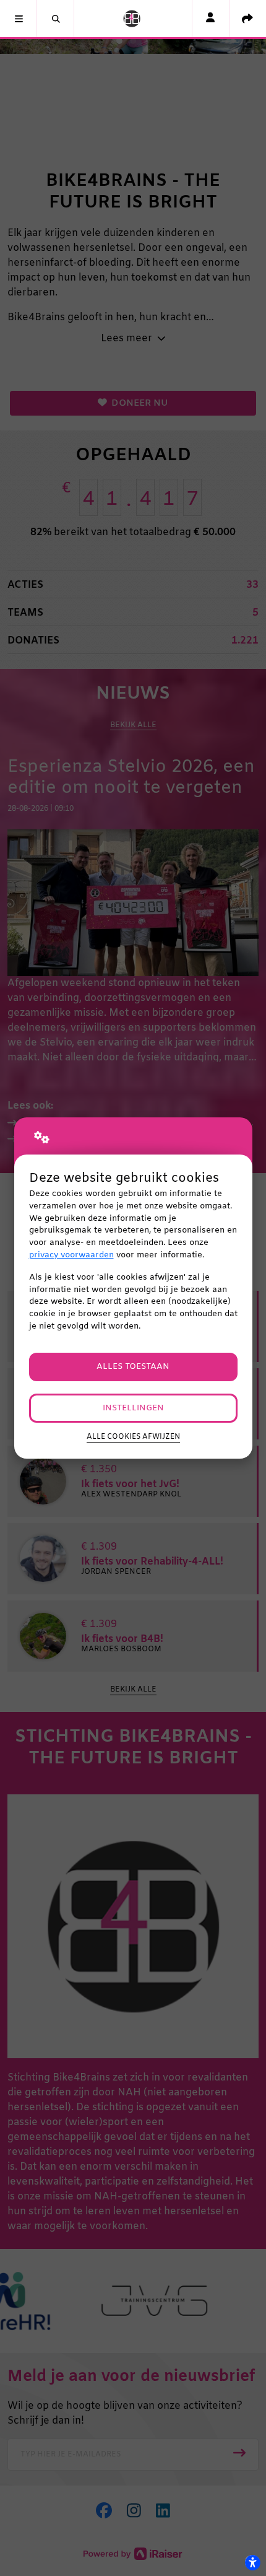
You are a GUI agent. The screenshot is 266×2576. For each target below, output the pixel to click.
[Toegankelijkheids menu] (252, 2562)
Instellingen (133, 1408)
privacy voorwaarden (71, 1255)
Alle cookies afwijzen (133, 1437)
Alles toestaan (133, 1367)
